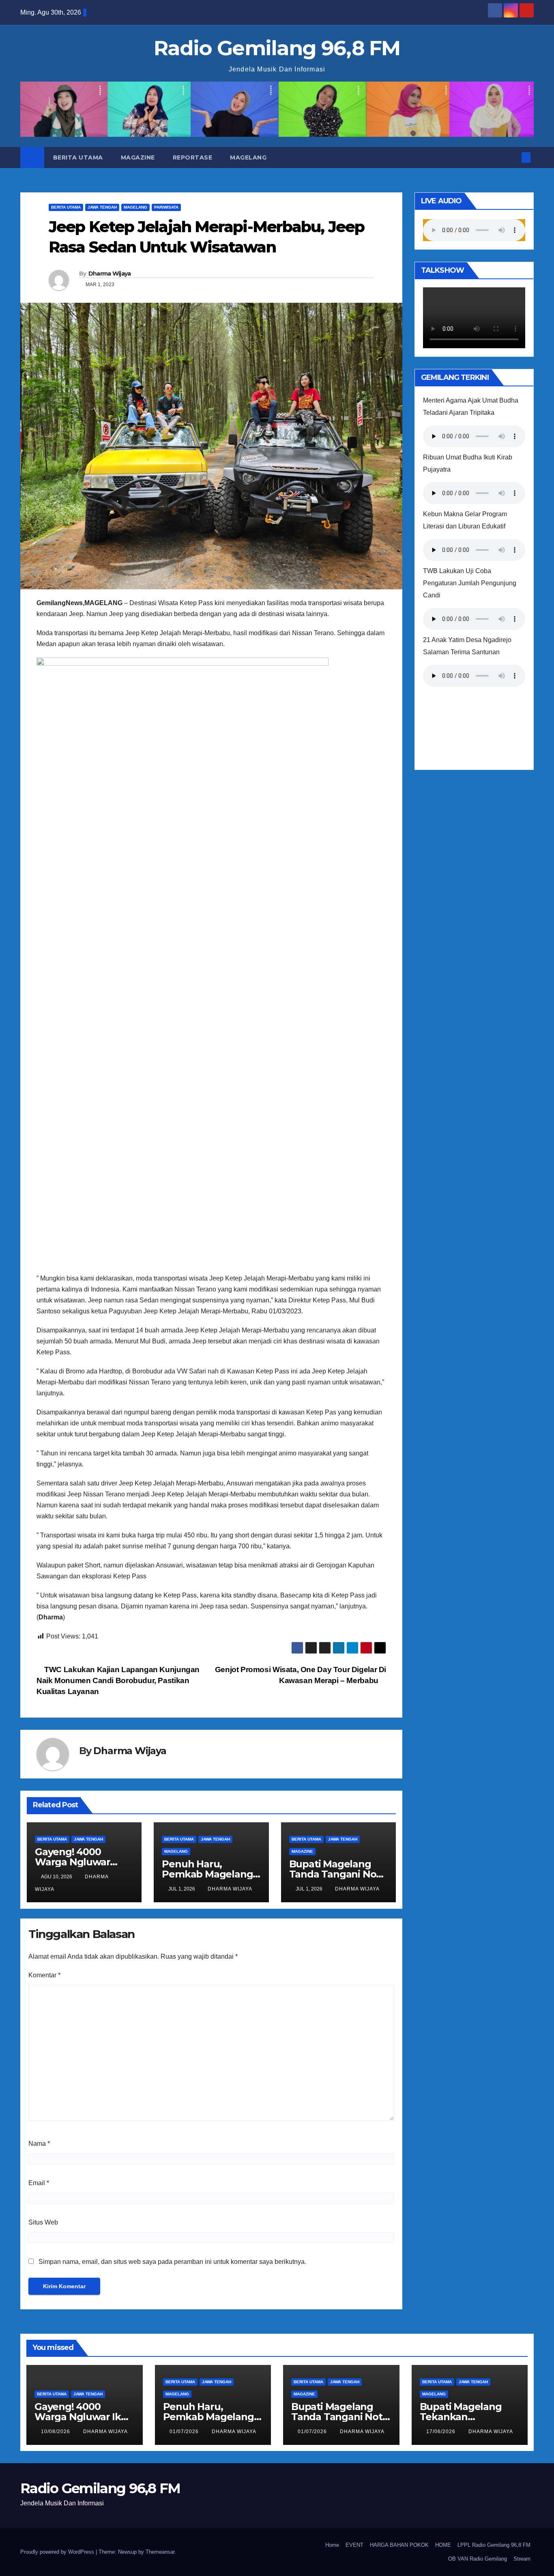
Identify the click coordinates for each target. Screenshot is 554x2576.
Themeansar (160, 2552)
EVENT (354, 2545)
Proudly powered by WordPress (58, 2552)
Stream (522, 2559)
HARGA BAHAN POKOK (399, 2545)
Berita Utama (78, 157)
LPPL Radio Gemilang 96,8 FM (494, 2545)
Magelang (248, 157)
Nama (39, 2144)
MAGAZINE (138, 157)
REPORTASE (193, 157)
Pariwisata (166, 207)
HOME (443, 2545)
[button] (513, 157)
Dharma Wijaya (110, 274)
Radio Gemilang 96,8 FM (277, 48)
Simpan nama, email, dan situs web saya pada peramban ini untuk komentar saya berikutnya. (172, 2262)
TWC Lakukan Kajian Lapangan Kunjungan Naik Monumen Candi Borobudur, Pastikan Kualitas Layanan (118, 1680)
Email (39, 2183)
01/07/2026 (185, 2432)
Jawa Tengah (102, 207)
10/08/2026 (56, 2432)
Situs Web (43, 2222)
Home (332, 2545)
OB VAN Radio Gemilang (478, 2559)
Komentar (44, 1975)
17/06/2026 (442, 2432)
